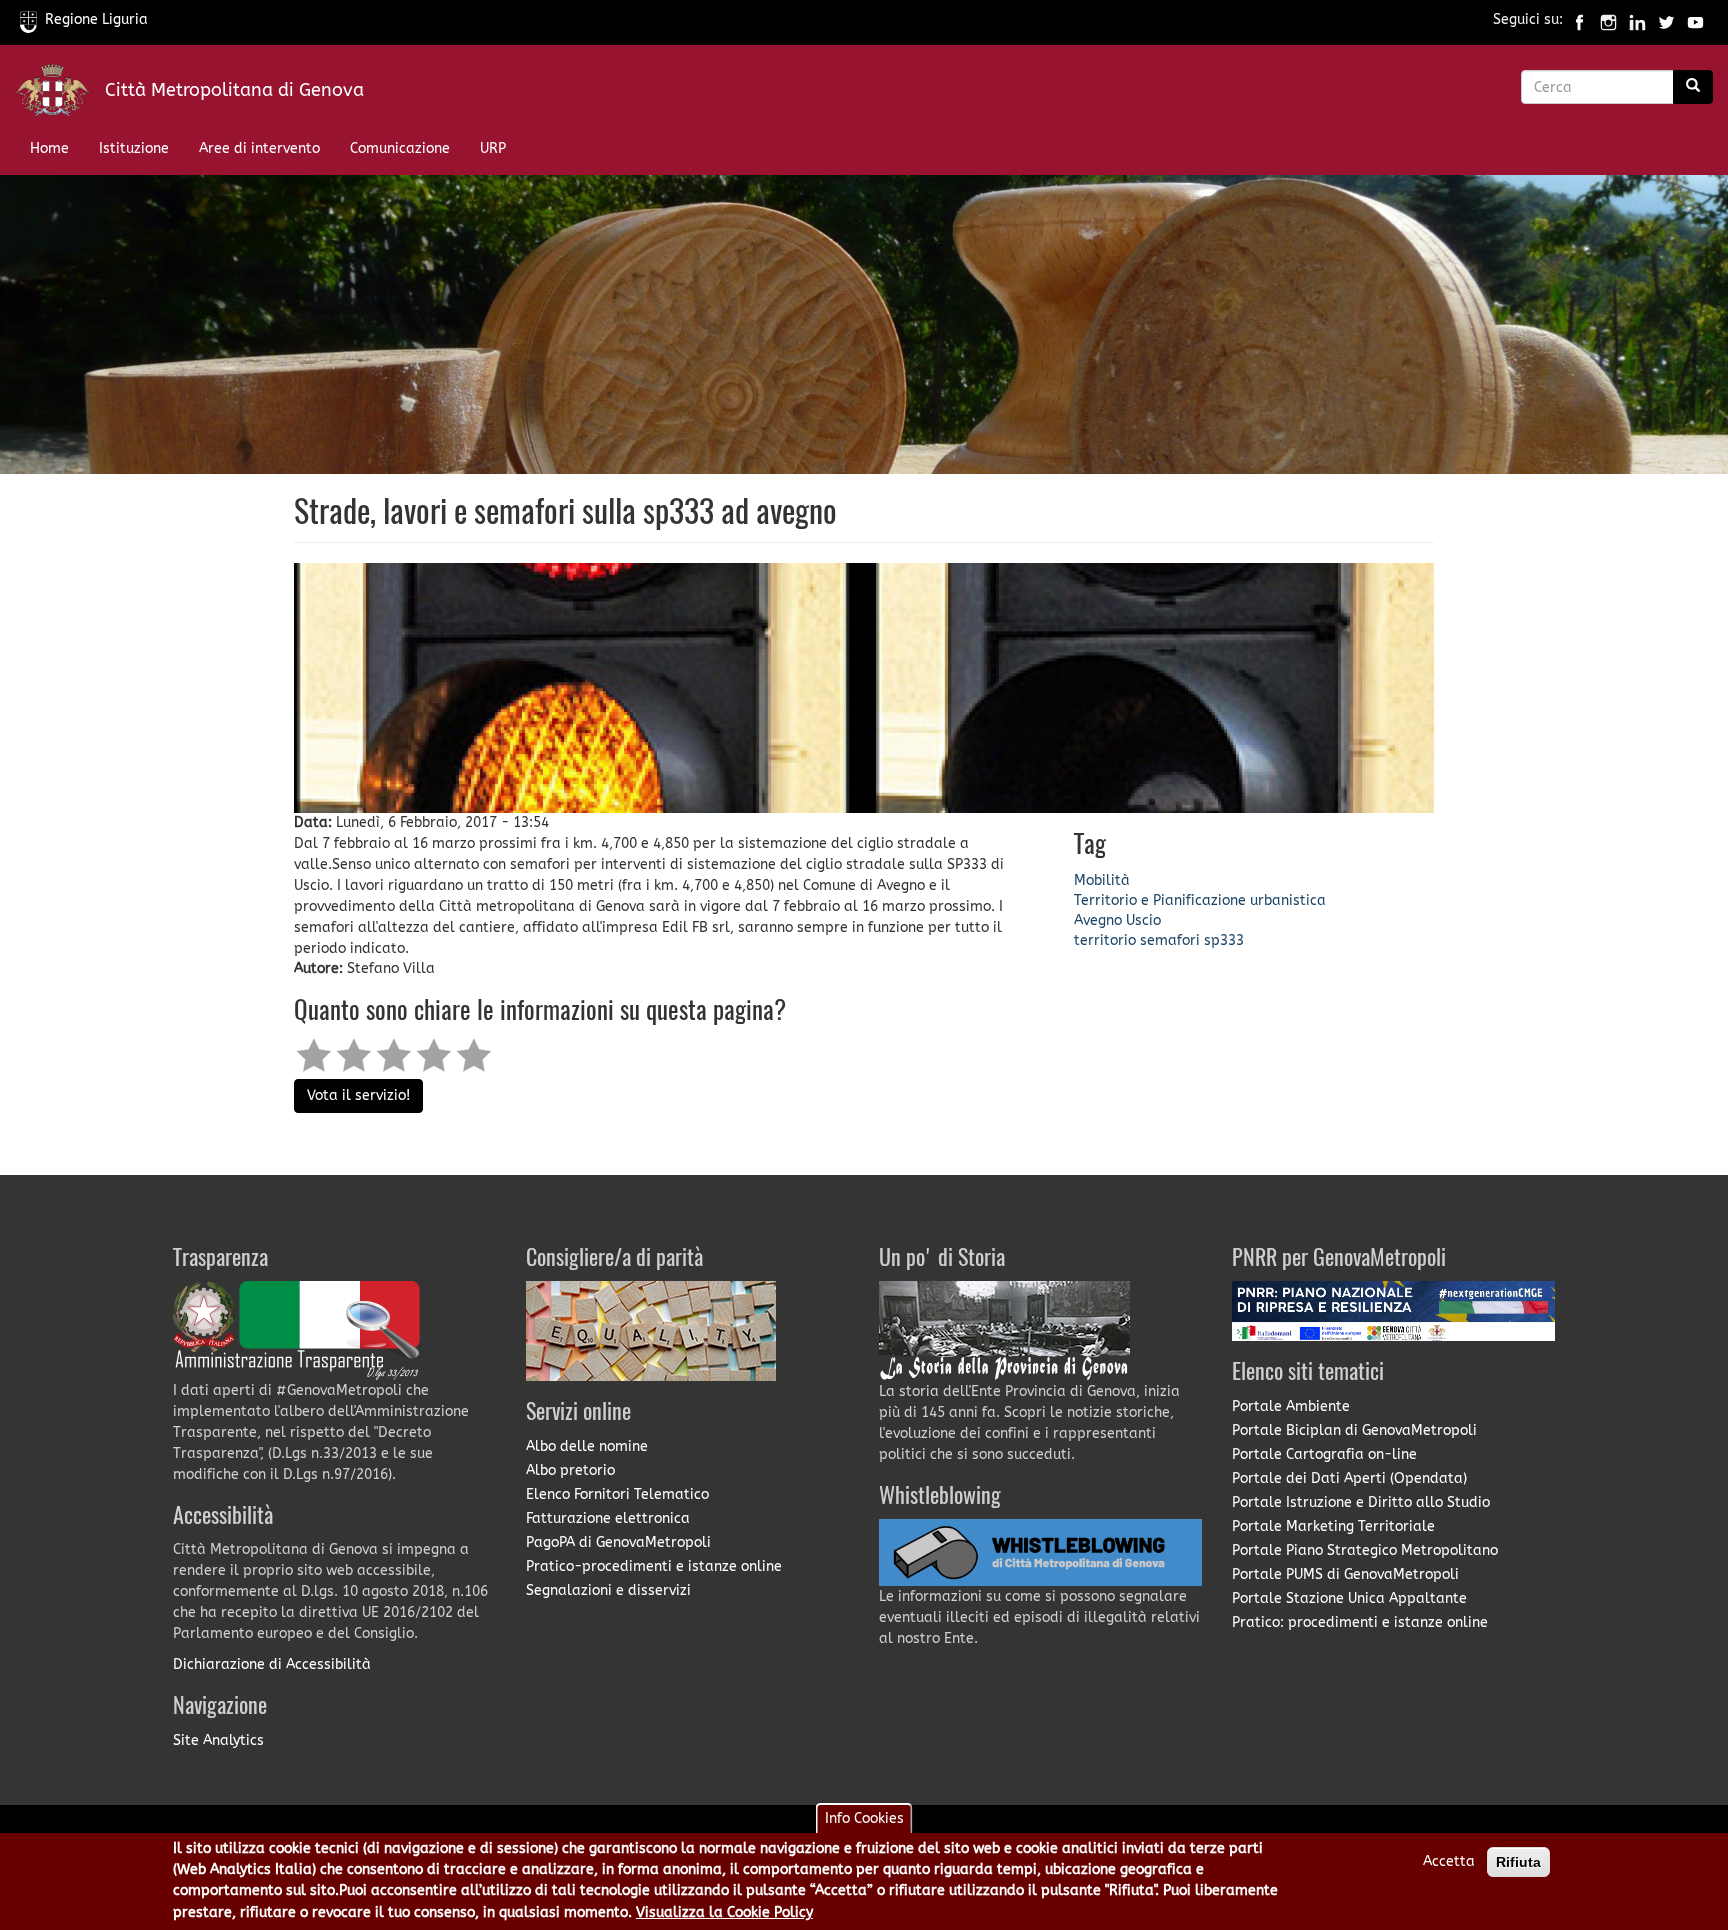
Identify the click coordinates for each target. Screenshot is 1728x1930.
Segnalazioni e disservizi (608, 1590)
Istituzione (134, 148)
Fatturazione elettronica (608, 1518)
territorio (1105, 940)
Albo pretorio (570, 1470)
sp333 (1224, 940)
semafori (1170, 940)
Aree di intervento (259, 148)
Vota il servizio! (358, 1095)
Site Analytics (218, 1740)
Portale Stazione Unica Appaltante (1349, 1598)
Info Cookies (864, 1818)
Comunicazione (400, 148)
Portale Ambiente (1291, 1406)
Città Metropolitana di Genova (234, 90)
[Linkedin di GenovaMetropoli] (1637, 19)
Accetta (1449, 1861)
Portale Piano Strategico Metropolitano (1365, 1550)
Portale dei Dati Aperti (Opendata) (1349, 1478)
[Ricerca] (1693, 87)
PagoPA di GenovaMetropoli (618, 1542)
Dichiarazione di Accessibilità (272, 1664)
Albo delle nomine (587, 1446)
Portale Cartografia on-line (1324, 1454)
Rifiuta (1518, 1862)
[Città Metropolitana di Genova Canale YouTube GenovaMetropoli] (1695, 19)
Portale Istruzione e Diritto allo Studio (1361, 1502)
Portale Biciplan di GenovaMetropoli (1354, 1430)
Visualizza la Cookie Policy (724, 1913)
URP (493, 148)
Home (49, 148)
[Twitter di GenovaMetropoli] (1666, 19)
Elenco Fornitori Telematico (617, 1494)
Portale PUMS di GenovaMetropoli (1345, 1574)
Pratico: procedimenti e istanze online (1360, 1622)
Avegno (1098, 920)
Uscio (1143, 920)
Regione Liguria (96, 19)
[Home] (60, 94)
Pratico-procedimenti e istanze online (654, 1566)
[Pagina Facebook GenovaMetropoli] (1579, 19)
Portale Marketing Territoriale (1333, 1526)
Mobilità (1102, 880)
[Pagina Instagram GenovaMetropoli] (1608, 19)
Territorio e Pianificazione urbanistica (1200, 900)
